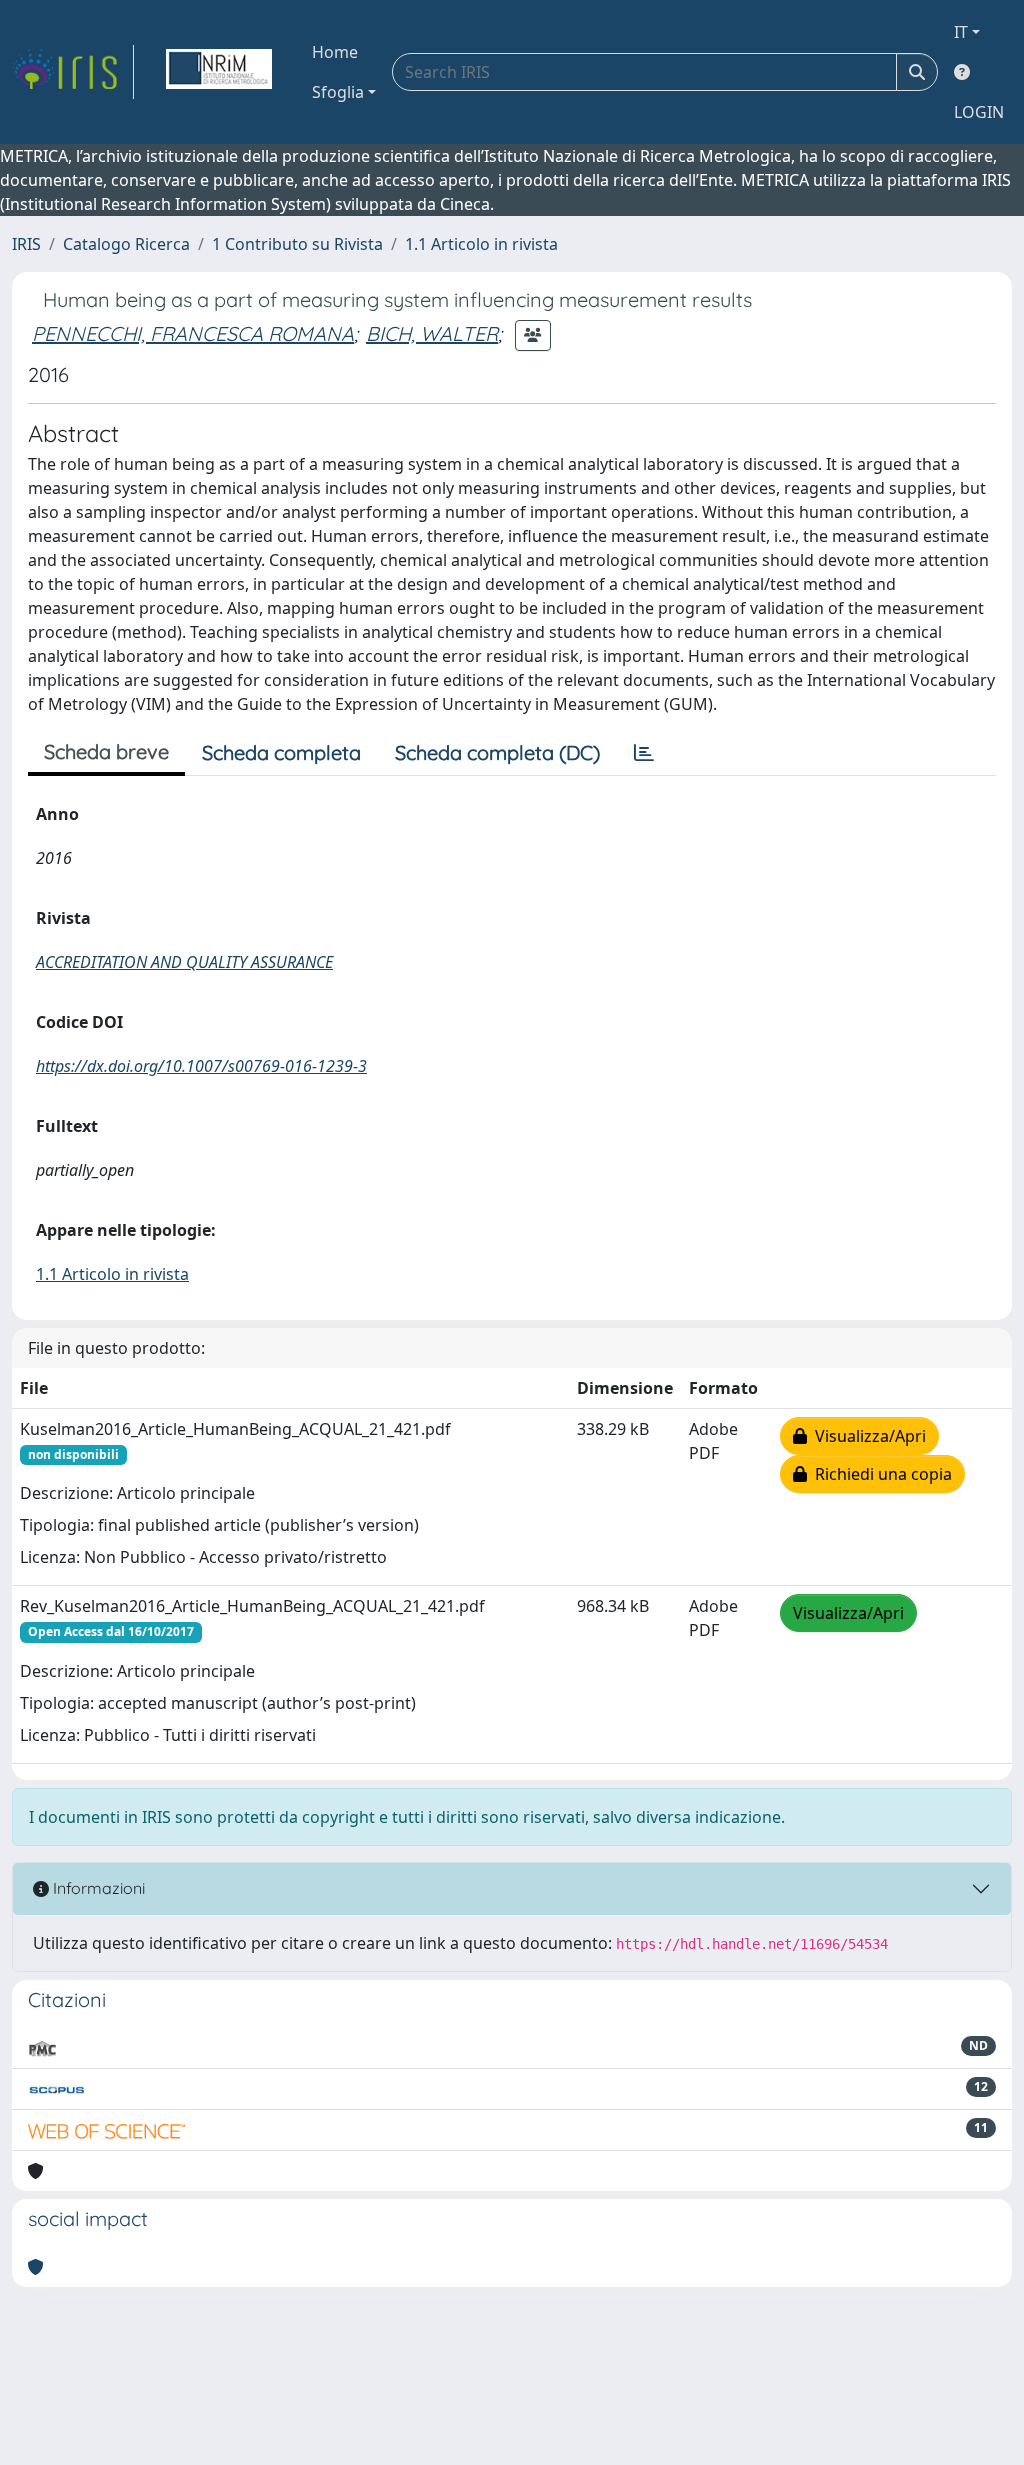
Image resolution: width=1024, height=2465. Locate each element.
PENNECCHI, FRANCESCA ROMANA (193, 333)
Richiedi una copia (879, 1474)
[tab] (644, 753)
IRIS (26, 244)
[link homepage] (73, 72)
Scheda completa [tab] (281, 752)
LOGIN (979, 112)
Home (335, 52)
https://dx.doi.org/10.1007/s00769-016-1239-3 (201, 1066)
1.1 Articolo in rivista (481, 244)
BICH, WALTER (432, 333)
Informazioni (97, 1888)
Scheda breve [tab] (106, 751)
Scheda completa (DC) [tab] (497, 752)
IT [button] (961, 32)
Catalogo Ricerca (126, 244)
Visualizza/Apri (866, 1436)
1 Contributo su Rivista (297, 244)
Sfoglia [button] (338, 92)
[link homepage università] (219, 72)
